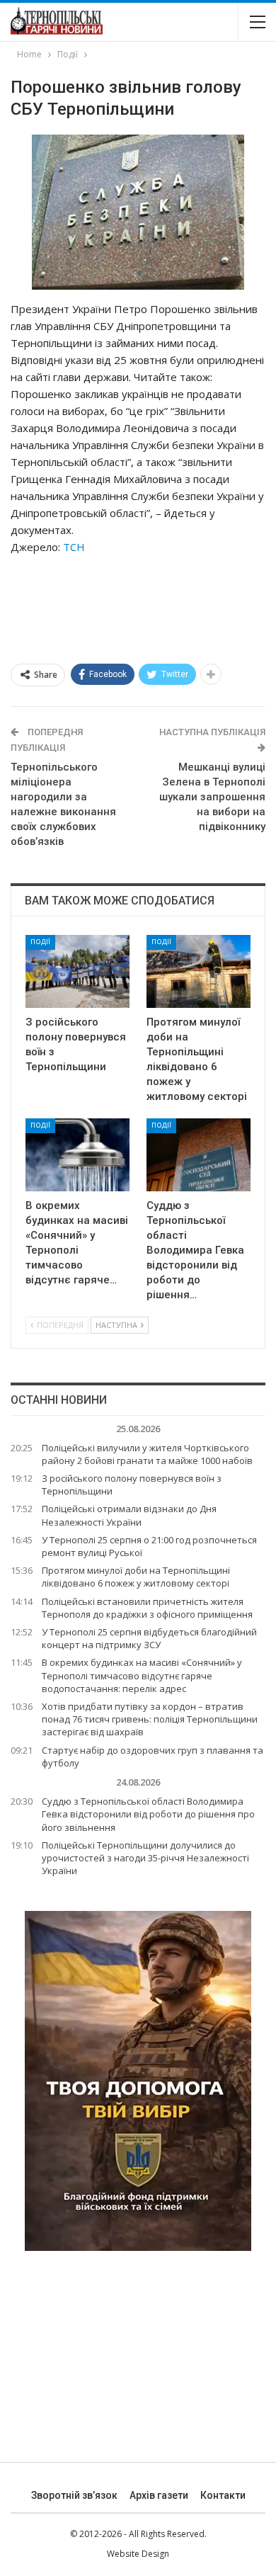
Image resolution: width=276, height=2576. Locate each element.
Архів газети (159, 2495)
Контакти (223, 2495)
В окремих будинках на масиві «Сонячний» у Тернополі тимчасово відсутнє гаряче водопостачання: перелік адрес (142, 1675)
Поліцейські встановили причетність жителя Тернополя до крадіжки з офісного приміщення (147, 1608)
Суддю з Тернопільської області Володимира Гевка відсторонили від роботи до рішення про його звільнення (148, 1814)
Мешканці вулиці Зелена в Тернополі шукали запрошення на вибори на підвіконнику (212, 797)
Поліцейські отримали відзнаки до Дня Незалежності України (129, 1515)
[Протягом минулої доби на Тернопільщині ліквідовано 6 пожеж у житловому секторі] (199, 971)
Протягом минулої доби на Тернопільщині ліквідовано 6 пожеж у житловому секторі (136, 1577)
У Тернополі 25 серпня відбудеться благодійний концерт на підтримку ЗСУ (149, 1638)
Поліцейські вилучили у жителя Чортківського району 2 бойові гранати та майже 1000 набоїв (147, 1454)
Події (40, 942)
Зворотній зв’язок (74, 2495)
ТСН (74, 547)
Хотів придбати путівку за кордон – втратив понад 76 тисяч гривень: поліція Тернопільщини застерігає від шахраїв (150, 1719)
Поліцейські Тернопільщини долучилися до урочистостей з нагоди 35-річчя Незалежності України (145, 1858)
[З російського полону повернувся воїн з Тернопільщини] (77, 971)
